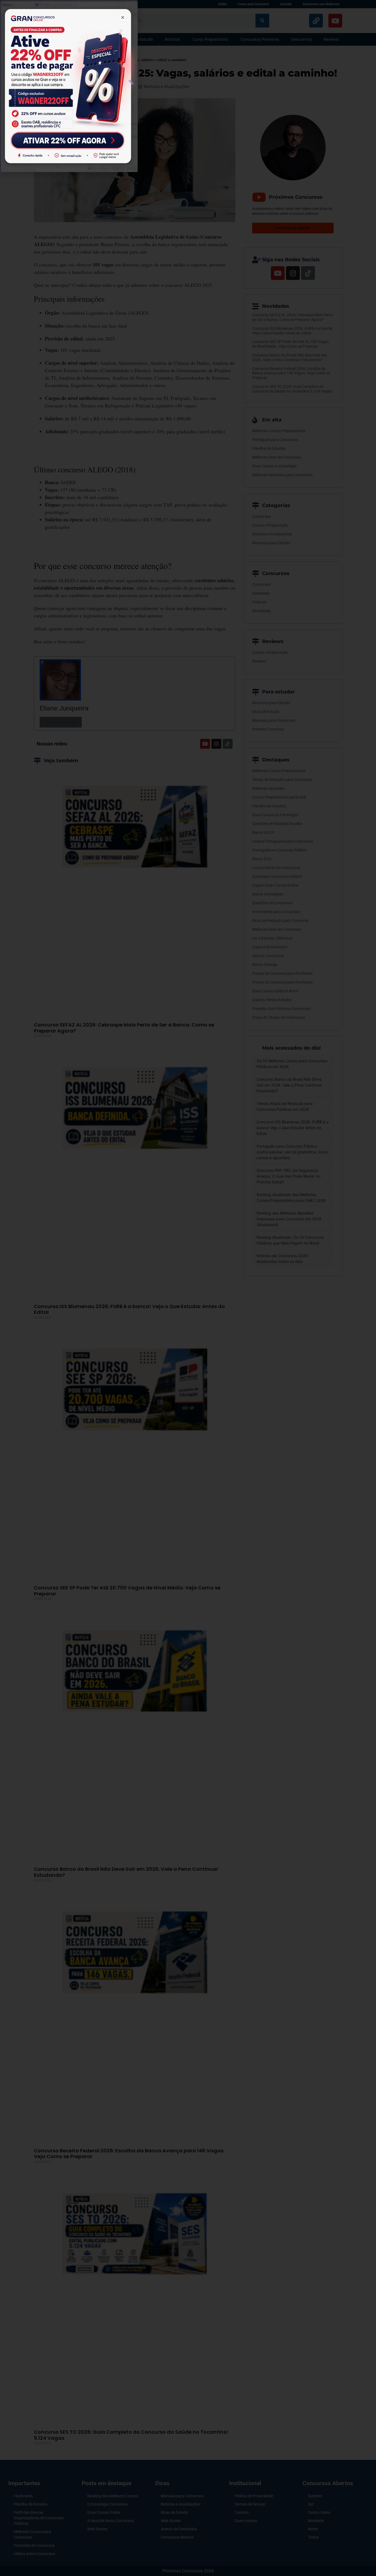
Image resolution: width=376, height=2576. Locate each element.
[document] (188, 1288)
